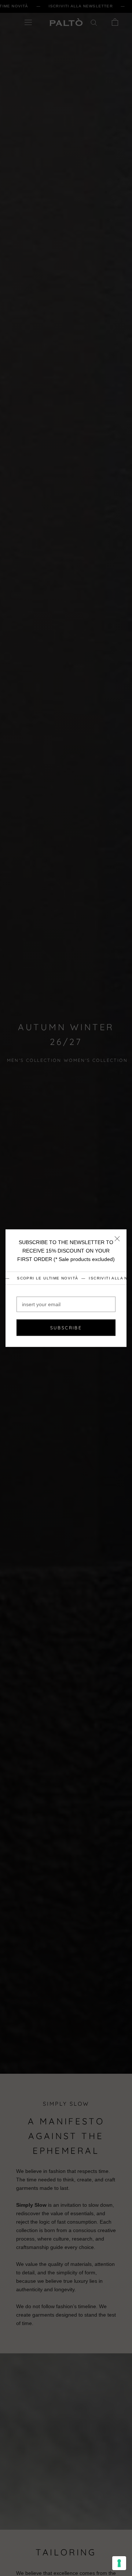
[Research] (94, 22)
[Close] (117, 1238)
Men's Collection (34, 1060)
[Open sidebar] (28, 22)
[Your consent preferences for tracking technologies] (119, 2563)
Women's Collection (96, 1060)
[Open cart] (115, 22)
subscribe (66, 1328)
